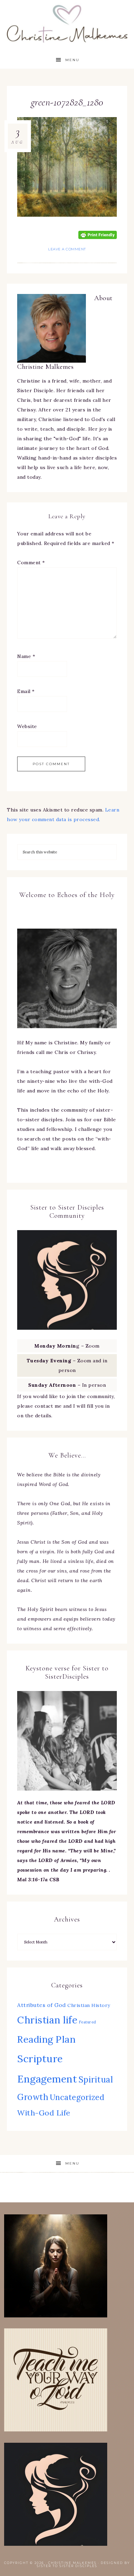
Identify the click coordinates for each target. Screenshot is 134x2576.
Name (26, 656)
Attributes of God (42, 2005)
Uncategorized (77, 2097)
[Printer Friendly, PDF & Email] (98, 234)
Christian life (47, 2020)
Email (26, 691)
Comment (31, 563)
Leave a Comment (67, 249)
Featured (88, 2022)
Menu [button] (72, 60)
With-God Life (44, 2113)
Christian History (89, 2005)
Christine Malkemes (67, 21)
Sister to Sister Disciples (67, 2566)
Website (27, 726)
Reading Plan (46, 2039)
